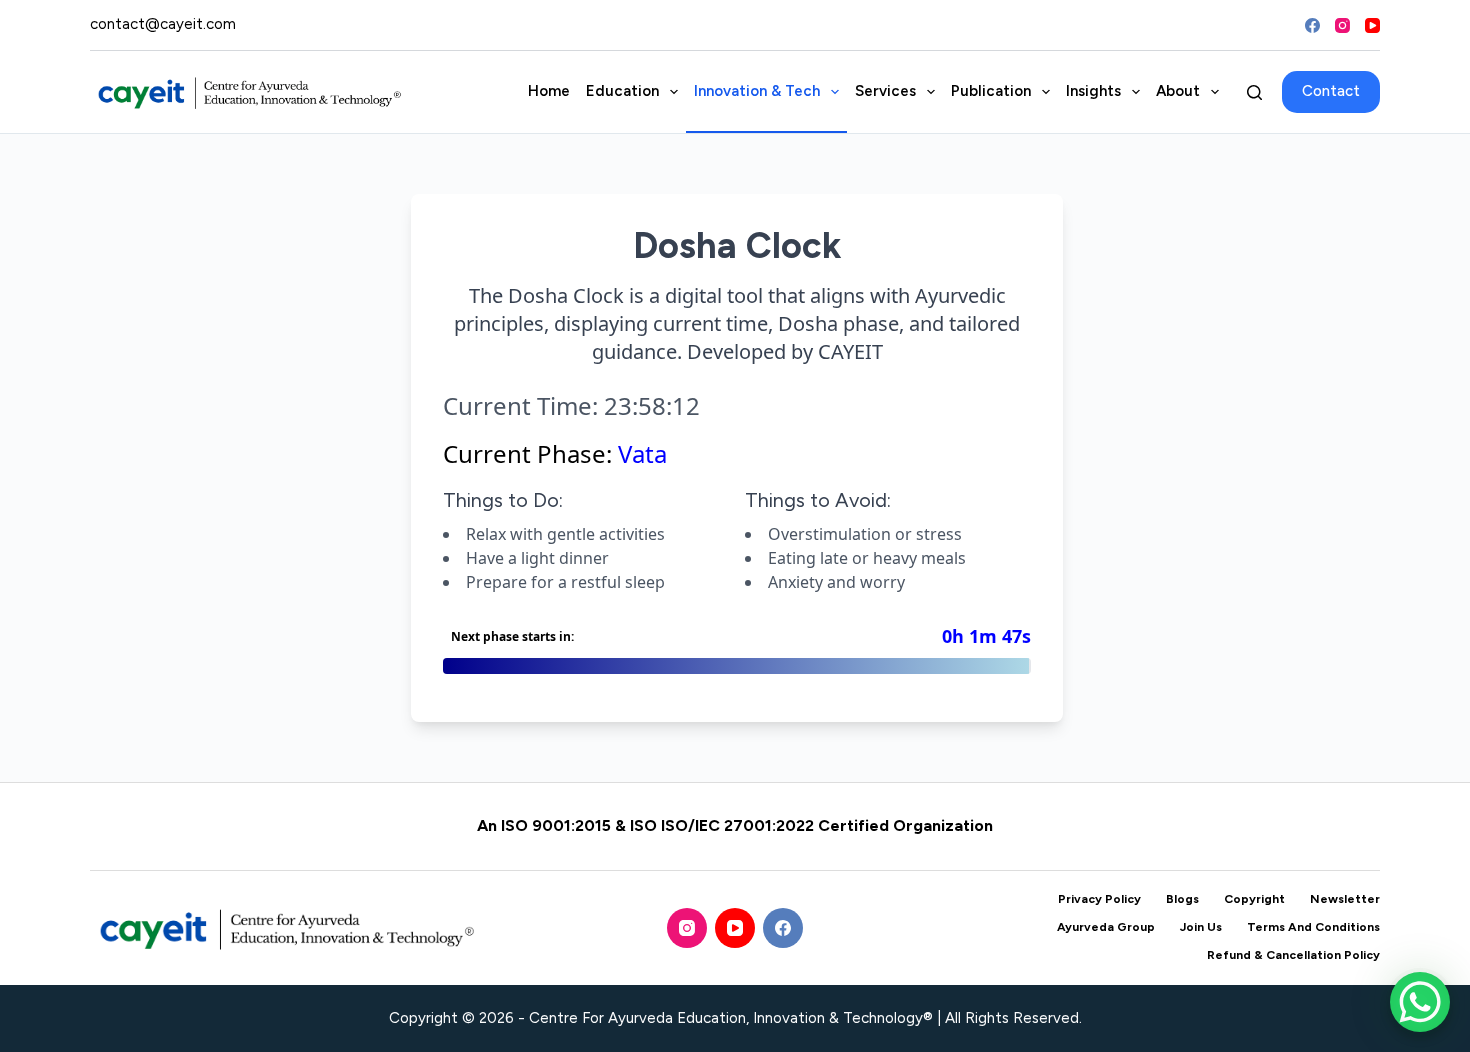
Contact (1331, 91)
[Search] (1254, 92)
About (1178, 91)
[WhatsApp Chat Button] (1420, 1002)
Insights (1093, 91)
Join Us (1201, 927)
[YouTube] (1372, 25)
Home (549, 91)
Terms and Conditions (1313, 927)
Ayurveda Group (1106, 927)
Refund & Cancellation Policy (1293, 955)
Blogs (1182, 899)
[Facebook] (1312, 25)
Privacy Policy (1099, 899)
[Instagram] (1342, 25)
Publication (991, 91)
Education (622, 91)
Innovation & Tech (757, 91)
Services (885, 91)
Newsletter (1345, 899)
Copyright (1254, 899)
